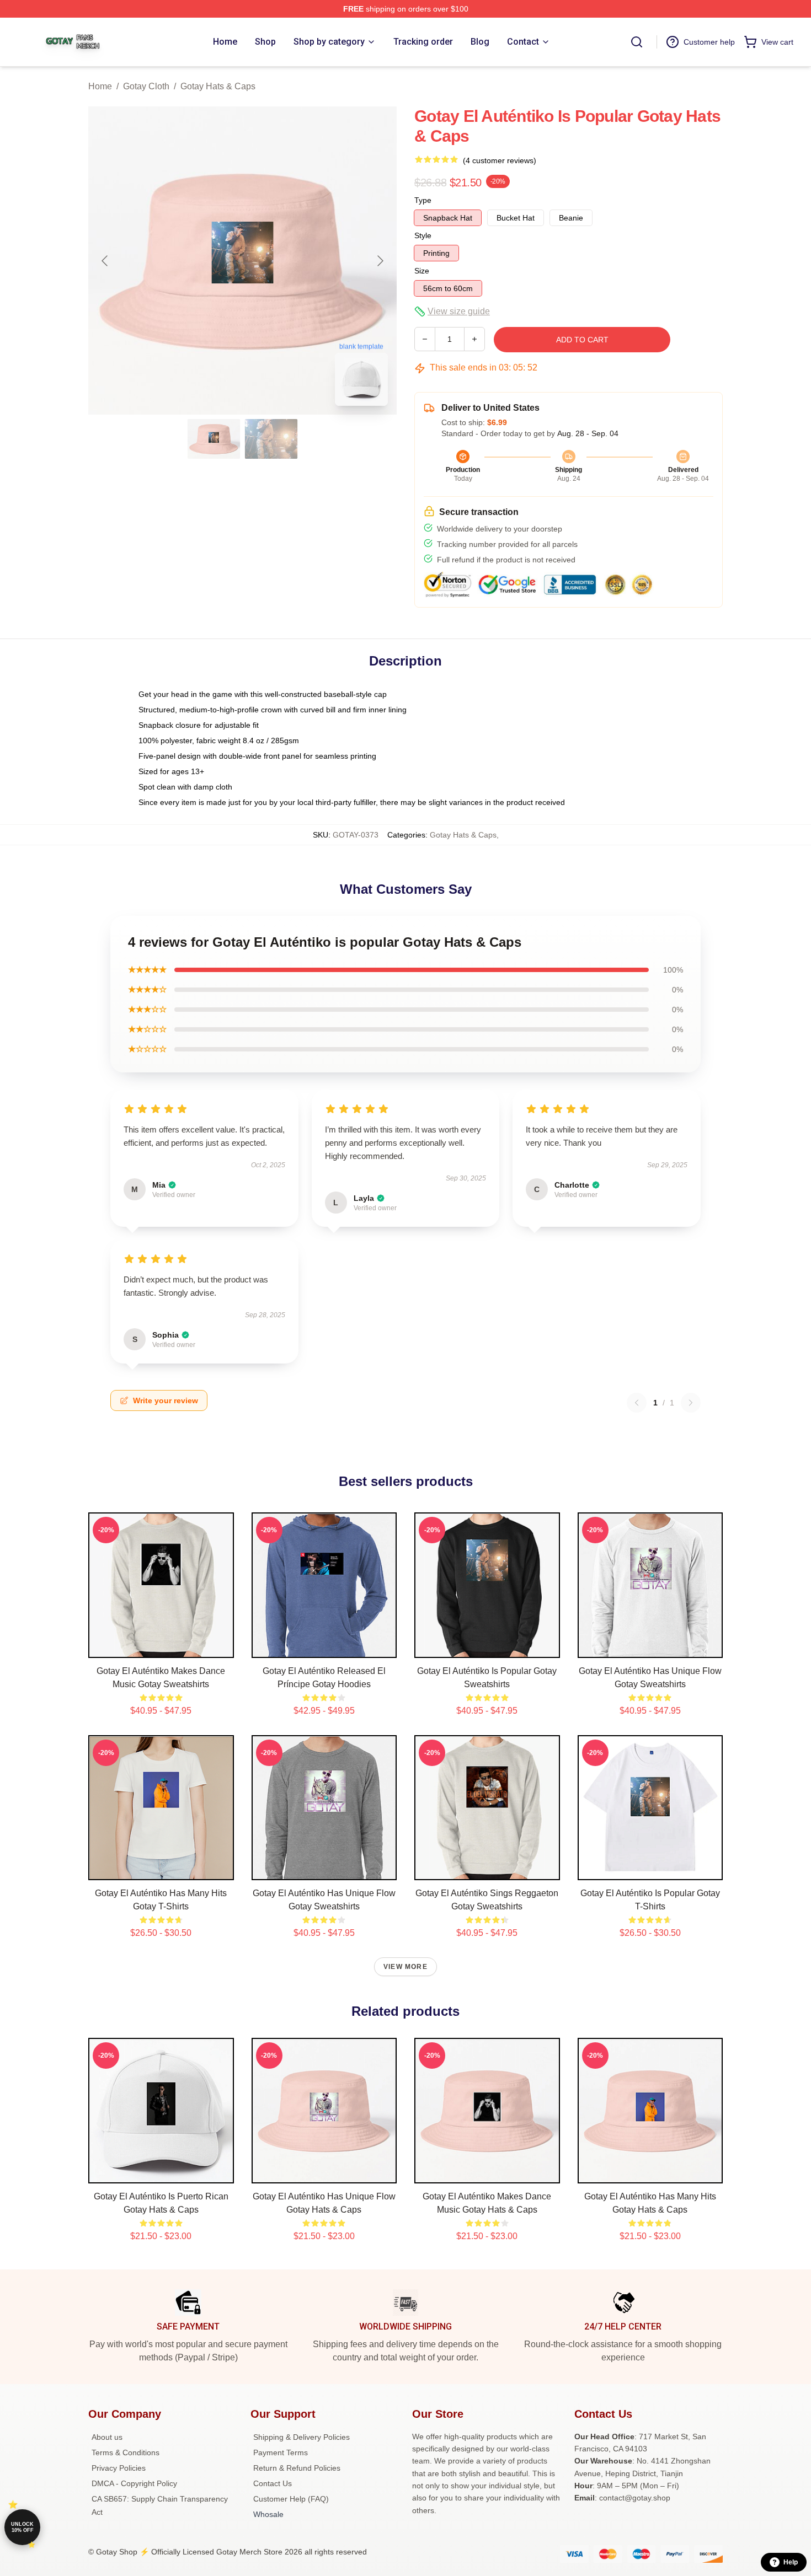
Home (100, 86)
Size (422, 271)
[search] (637, 42)
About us (107, 2437)
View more (405, 1967)
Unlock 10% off (22, 2527)
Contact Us (273, 2483)
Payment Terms (281, 2452)
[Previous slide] (105, 261)
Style (423, 235)
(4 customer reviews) (500, 160)
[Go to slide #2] (271, 439)
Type (423, 200)
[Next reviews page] (691, 1403)
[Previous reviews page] (637, 1403)
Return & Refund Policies (297, 2468)
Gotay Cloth (146, 86)
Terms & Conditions (126, 2452)
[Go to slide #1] (214, 439)
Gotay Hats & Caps (218, 86)
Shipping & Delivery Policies (302, 2437)
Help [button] (791, 2562)
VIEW (161, 1647)
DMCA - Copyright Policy (134, 2483)
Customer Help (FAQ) (291, 2499)
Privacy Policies (119, 2468)
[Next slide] (380, 261)
